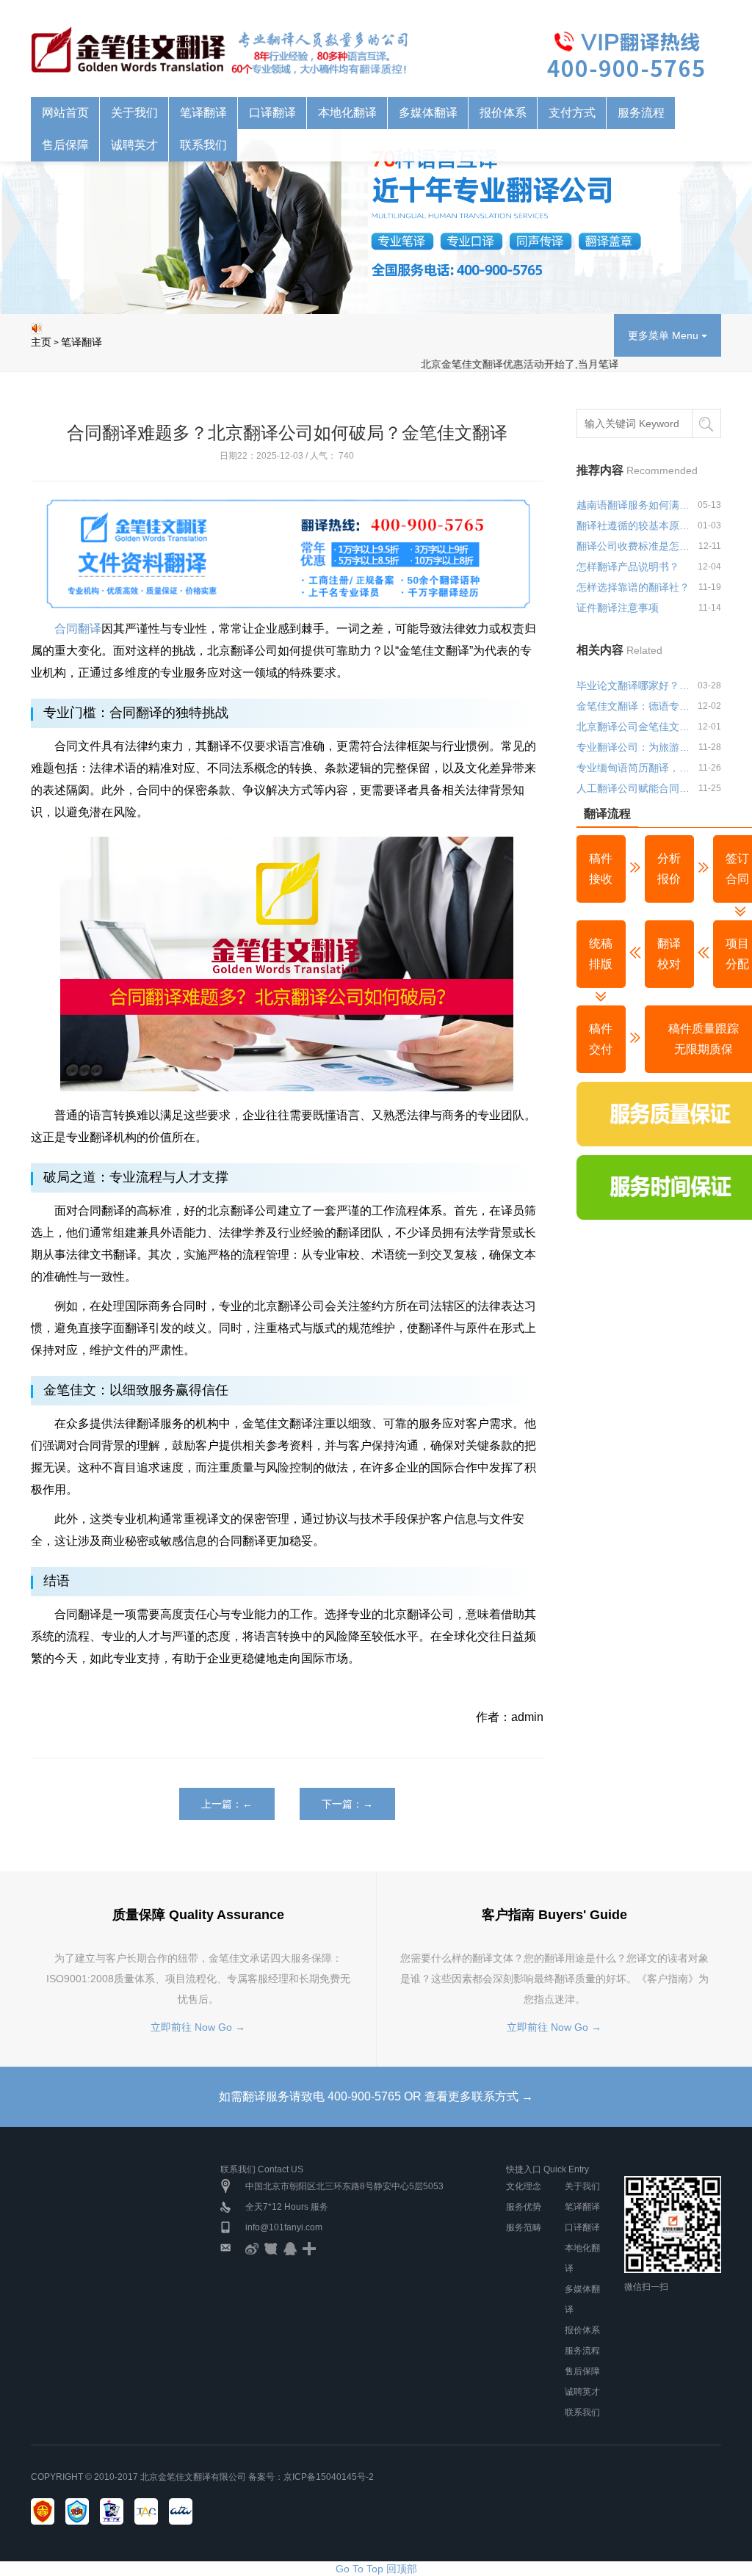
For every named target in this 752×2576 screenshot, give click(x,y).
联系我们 (582, 2412)
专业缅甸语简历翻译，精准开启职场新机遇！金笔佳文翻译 (634, 768)
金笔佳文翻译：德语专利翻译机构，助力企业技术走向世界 (634, 706)
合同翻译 (76, 629)
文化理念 (524, 2186)
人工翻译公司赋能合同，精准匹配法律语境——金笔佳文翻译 (634, 788)
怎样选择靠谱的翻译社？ (633, 587)
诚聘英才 (582, 2392)
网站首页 (65, 113)
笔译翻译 (82, 342)
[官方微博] (252, 2248)
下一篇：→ (347, 1804)
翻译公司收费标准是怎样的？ (634, 546)
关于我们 (582, 2186)
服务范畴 (524, 2227)
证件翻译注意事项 (618, 608)
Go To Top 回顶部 (376, 2569)
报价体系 (582, 2330)
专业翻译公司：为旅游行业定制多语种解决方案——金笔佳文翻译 (634, 747)
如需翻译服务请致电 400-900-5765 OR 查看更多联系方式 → (376, 2096)
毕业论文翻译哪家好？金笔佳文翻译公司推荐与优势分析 (634, 685)
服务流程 (641, 113)
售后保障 (582, 2371)
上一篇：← (227, 1804)
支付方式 (572, 113)
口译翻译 (582, 2227)
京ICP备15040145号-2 (329, 2477)
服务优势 (524, 2207)
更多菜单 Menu (665, 335)
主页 (41, 342)
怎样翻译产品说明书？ (628, 567)
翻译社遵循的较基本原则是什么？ (634, 525)
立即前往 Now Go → (198, 2027)
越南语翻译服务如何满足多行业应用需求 (634, 505)
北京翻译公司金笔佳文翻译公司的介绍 (634, 727)
